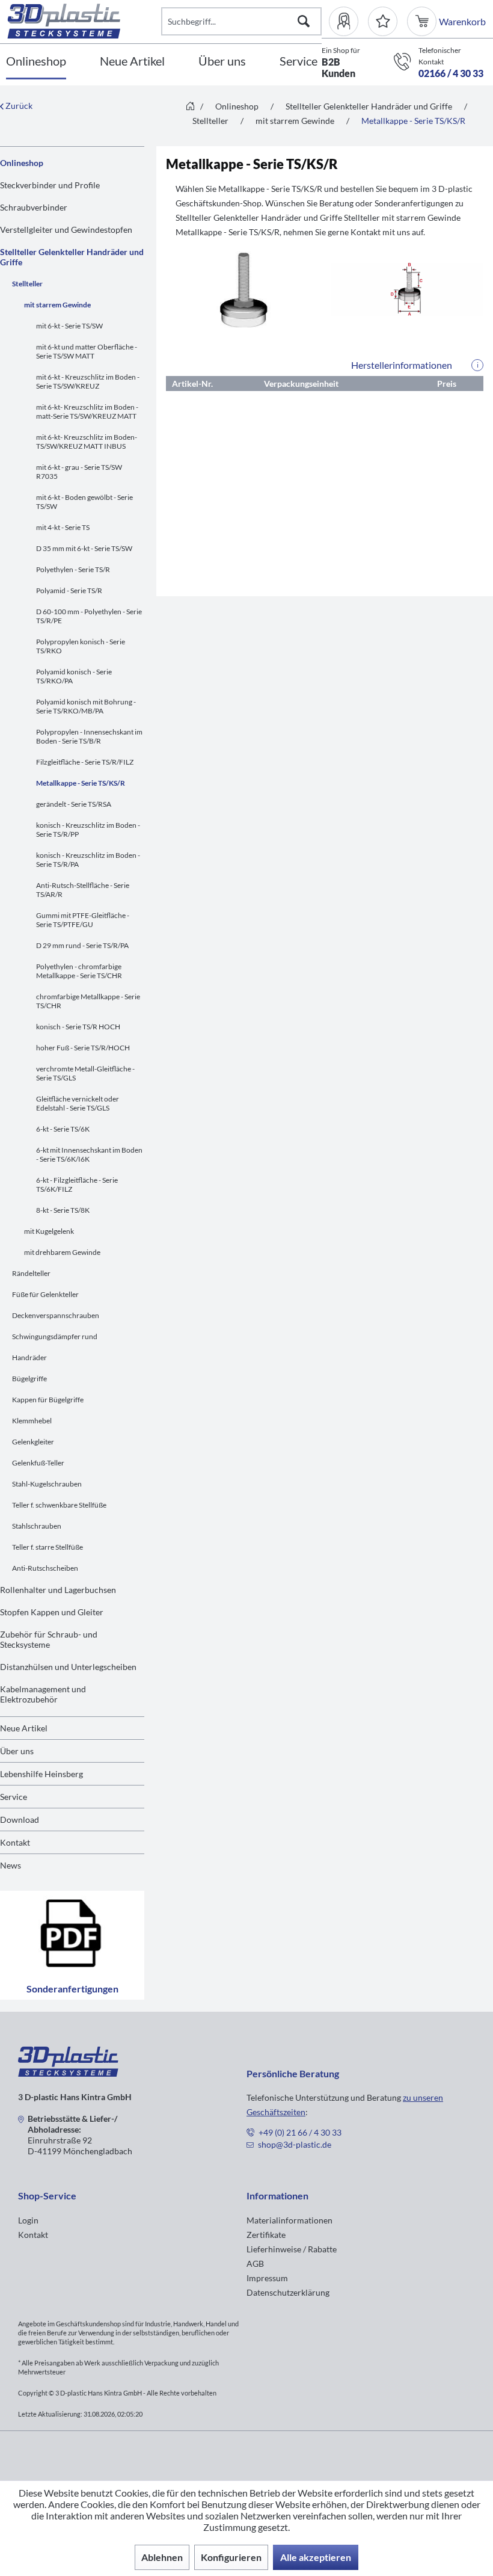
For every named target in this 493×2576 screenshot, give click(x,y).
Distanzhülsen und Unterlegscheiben (68, 1667)
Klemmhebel (32, 1421)
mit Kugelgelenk (49, 1231)
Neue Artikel (24, 1728)
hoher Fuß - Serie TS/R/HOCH (83, 1048)
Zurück (18, 106)
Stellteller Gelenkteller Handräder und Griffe (72, 257)
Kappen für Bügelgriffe (48, 1400)
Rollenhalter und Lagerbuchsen (58, 1590)
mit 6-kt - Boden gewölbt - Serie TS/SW (84, 502)
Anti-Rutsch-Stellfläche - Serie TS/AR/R (83, 890)
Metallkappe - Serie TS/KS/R (81, 783)
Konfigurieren (231, 2557)
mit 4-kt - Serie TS (63, 527)
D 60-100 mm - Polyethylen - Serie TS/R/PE (89, 616)
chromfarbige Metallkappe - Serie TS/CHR (88, 1001)
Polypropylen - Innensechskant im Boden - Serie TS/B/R (89, 736)
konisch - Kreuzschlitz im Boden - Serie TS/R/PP (88, 830)
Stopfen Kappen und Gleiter (52, 1612)
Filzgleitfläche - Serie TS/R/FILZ (85, 762)
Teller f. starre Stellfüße (47, 1547)
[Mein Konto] (348, 21)
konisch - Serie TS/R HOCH (78, 1027)
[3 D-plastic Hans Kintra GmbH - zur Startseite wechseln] (84, 21)
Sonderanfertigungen (72, 1989)
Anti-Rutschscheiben (45, 1568)
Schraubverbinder (34, 207)
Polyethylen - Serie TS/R (73, 569)
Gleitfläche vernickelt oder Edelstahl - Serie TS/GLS (78, 1103)
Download (20, 1820)
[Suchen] (304, 21)
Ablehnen (162, 2557)
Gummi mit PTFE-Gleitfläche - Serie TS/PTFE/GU (83, 920)
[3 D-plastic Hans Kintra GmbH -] (68, 2073)
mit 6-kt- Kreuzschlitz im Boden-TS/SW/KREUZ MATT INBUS (87, 442)
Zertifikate (266, 2235)
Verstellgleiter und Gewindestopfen (66, 230)
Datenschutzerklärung (288, 2292)
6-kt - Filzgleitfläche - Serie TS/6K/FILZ (77, 1185)
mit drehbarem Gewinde (62, 1252)
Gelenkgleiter (33, 1442)
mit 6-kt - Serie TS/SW (69, 326)
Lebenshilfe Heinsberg (41, 1774)
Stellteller (27, 284)
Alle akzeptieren (316, 2557)
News (11, 1865)
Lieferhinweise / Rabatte (292, 2249)
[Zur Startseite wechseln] (190, 107)
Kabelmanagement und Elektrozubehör (43, 1694)
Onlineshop (22, 163)
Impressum (267, 2278)
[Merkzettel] (383, 21)
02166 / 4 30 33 (451, 73)
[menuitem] (348, 21)
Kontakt (15, 1842)
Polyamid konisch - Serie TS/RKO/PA (74, 676)
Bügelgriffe (29, 1379)
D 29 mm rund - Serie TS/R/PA (82, 945)
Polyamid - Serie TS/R (69, 590)
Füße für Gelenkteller (45, 1294)
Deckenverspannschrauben (56, 1315)
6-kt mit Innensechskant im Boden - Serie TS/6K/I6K (89, 1154)
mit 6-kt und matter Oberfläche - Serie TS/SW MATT (87, 351)
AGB (255, 2263)
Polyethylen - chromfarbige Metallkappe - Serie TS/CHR (79, 971)
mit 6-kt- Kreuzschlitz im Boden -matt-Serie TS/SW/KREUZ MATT (87, 411)
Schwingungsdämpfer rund (55, 1336)
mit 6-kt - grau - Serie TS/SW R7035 (79, 472)
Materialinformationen (289, 2220)
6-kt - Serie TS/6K (63, 1129)
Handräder (29, 1357)
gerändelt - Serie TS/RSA (74, 804)
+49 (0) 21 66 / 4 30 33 (300, 2132)
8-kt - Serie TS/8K (63, 1210)
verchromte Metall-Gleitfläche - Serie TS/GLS (85, 1073)
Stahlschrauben (37, 1526)
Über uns (17, 1751)
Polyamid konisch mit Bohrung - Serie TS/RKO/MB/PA (86, 706)
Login (28, 2220)
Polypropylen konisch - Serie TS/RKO (81, 646)
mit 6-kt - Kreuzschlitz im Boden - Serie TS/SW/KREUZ (88, 381)
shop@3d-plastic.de (295, 2144)
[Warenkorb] (423, 21)
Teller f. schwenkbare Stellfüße (59, 1505)
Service (14, 1797)
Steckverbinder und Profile (50, 185)
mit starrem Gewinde (57, 305)
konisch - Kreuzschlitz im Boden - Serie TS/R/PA (88, 860)
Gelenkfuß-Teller (38, 1463)
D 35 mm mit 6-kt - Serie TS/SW (84, 548)
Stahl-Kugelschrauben (47, 1484)
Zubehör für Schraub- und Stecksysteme (49, 1639)
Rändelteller (31, 1273)
